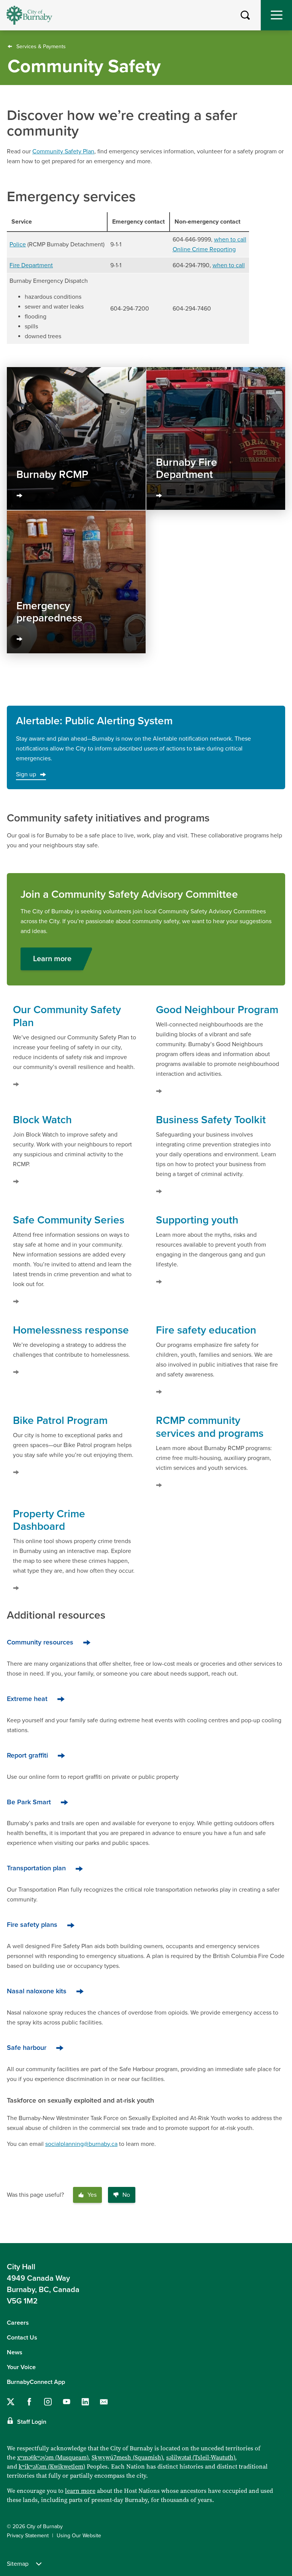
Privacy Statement (28, 2536)
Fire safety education (206, 1330)
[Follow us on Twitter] (11, 2402)
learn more (80, 2491)
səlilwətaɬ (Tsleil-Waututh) (201, 2457)
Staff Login (32, 2422)
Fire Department (31, 265)
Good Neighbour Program (217, 1010)
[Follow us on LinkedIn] (85, 2402)
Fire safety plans (32, 1925)
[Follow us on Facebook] (29, 2402)
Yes (92, 2195)
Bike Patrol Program (60, 1420)
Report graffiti (27, 1755)
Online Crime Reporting (204, 249)
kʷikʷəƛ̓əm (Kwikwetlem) (52, 2466)
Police (18, 244)
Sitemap (18, 2564)
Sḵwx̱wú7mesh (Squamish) (127, 2457)
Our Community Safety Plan (67, 1016)
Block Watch (42, 1120)
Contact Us (22, 2338)
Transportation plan (36, 1868)
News (15, 2352)
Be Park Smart (29, 1802)
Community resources (40, 1642)
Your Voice (21, 2367)
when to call (230, 240)
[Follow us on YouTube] (67, 2402)
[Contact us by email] (104, 2402)
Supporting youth (197, 1220)
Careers (18, 2323)
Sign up (26, 774)
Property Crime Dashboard (49, 1520)
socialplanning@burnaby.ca (81, 2144)
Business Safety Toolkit (211, 1120)
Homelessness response (71, 1330)
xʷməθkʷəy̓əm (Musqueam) (53, 2457)
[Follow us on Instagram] (48, 2402)
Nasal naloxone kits (37, 1991)
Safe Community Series (69, 1220)
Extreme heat (27, 1699)
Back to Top (279, 2231)
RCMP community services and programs (210, 1427)
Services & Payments (41, 47)
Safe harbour (27, 2048)
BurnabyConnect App (36, 2382)
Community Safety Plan (63, 151)
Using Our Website (79, 2536)
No (126, 2195)
